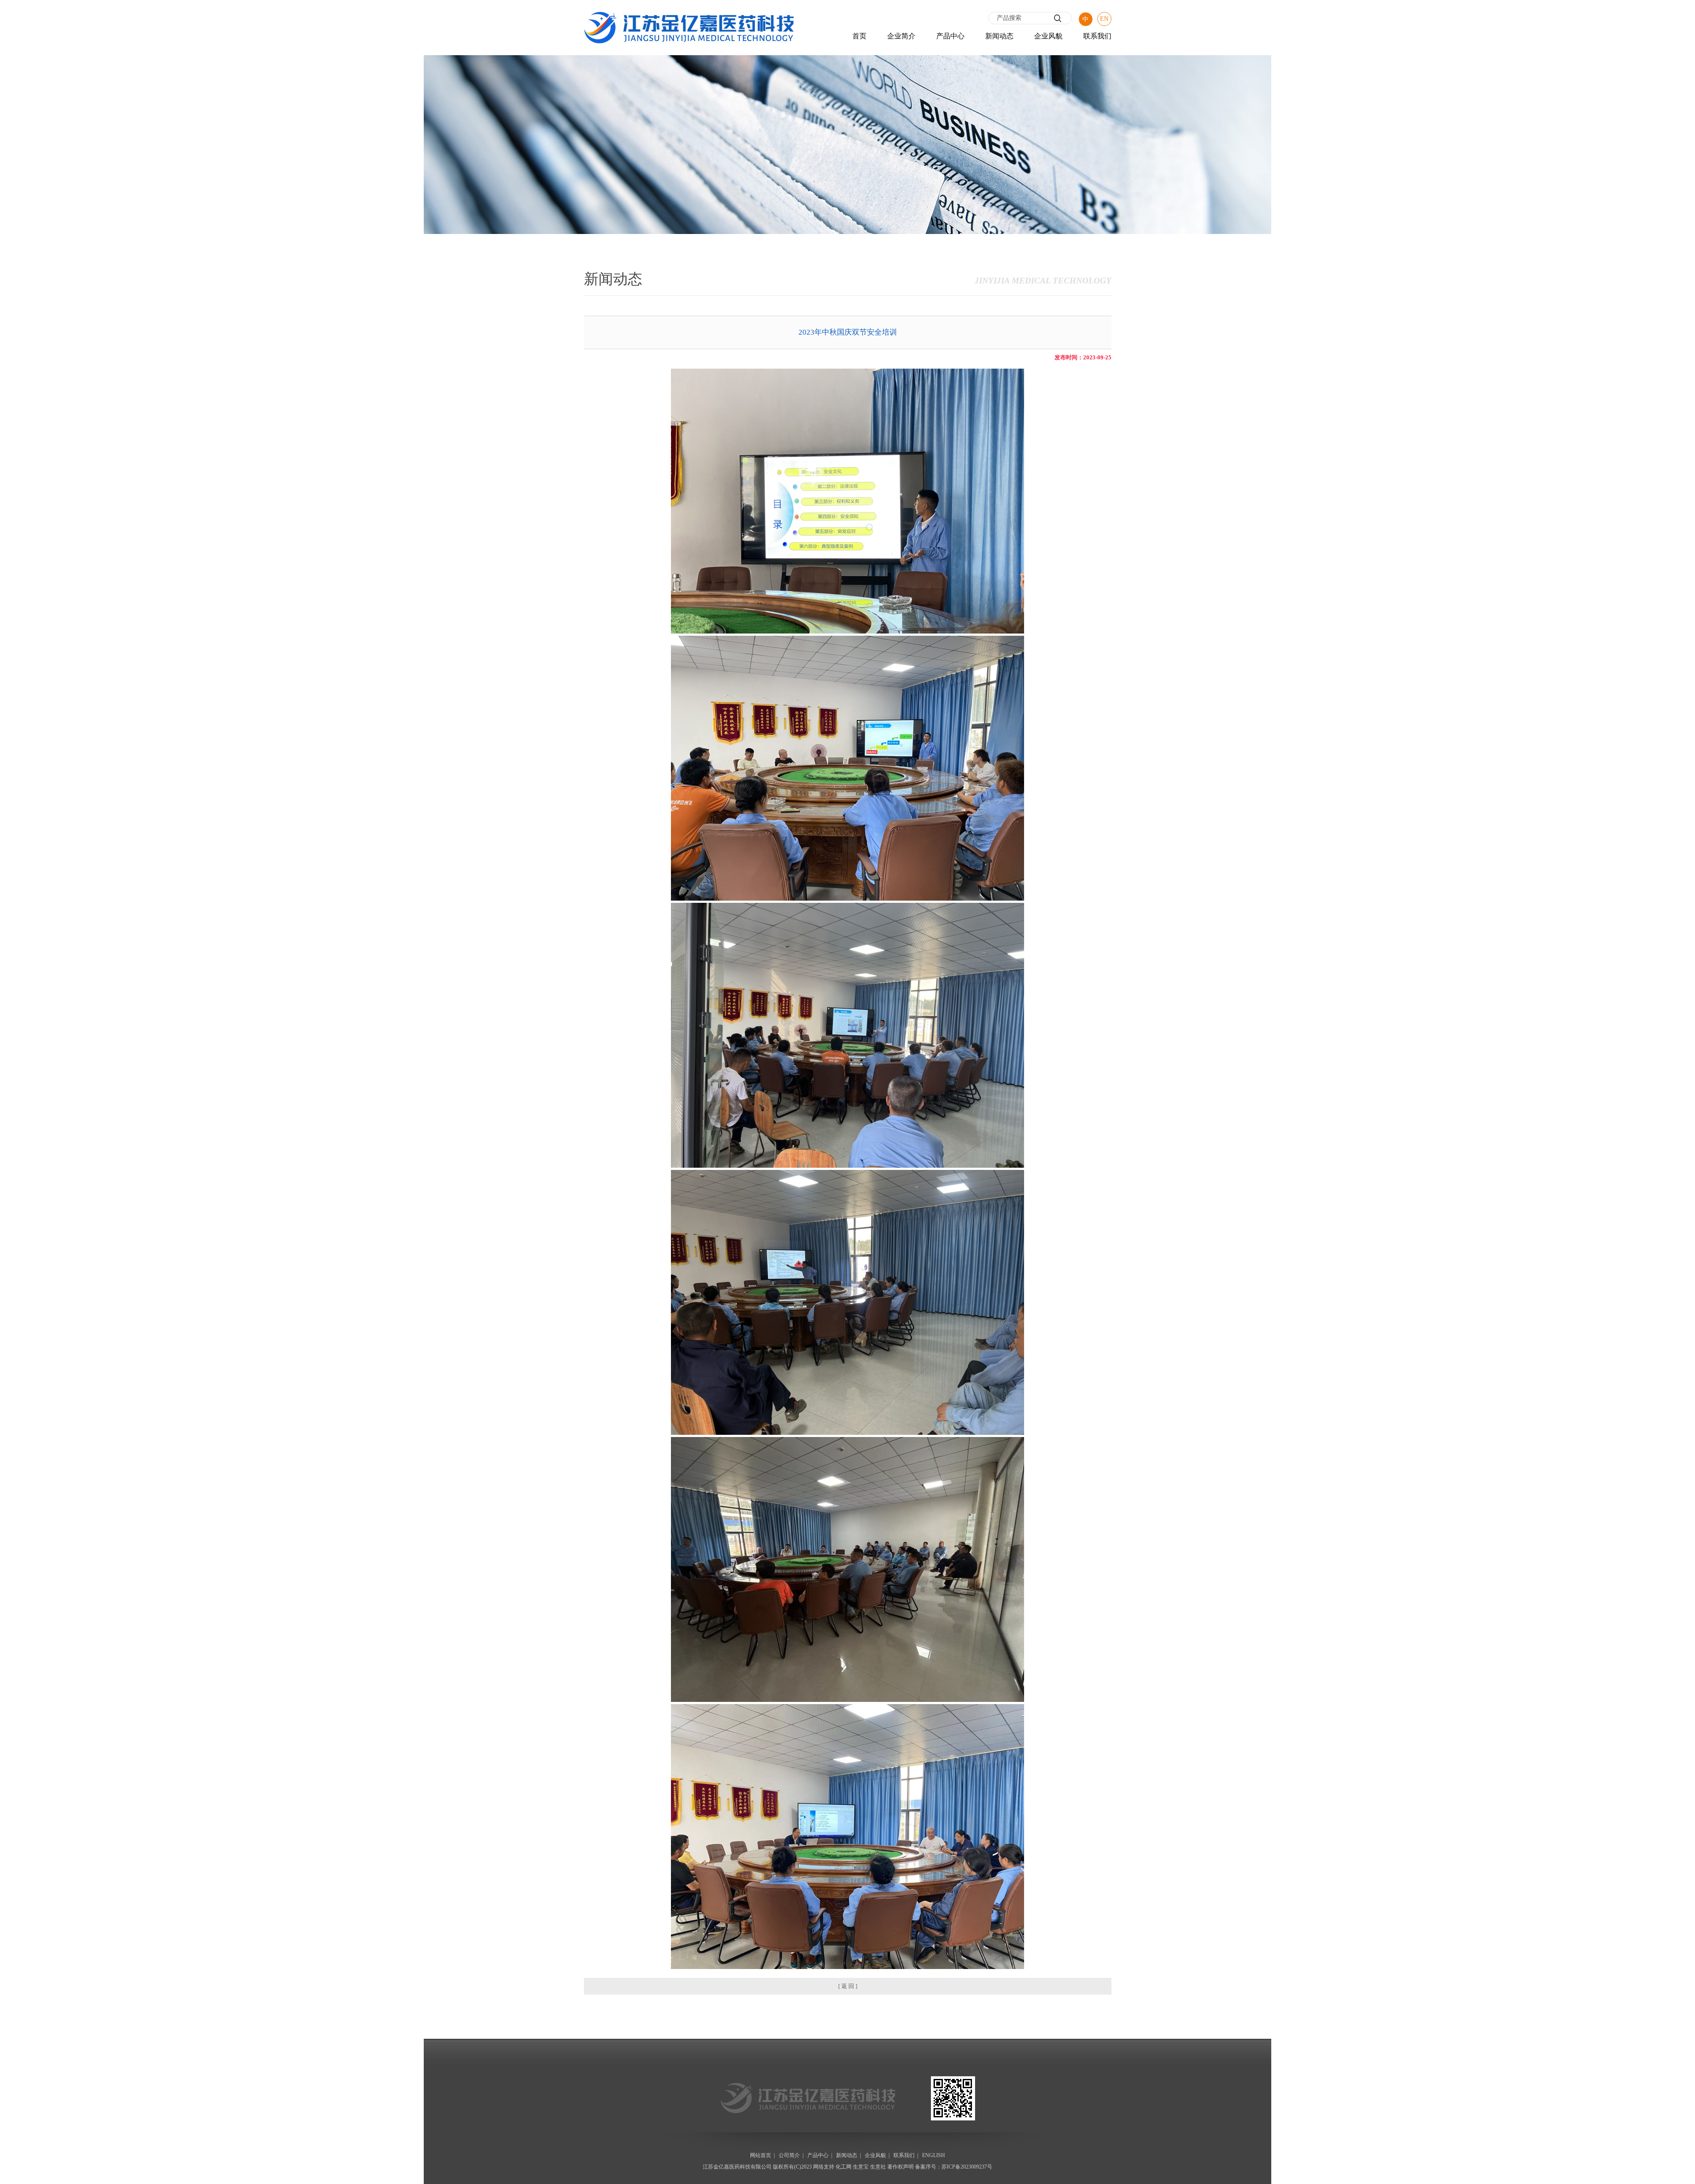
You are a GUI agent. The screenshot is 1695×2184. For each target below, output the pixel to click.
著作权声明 (900, 2167)
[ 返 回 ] (848, 1986)
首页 (859, 36)
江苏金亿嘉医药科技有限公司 (737, 2167)
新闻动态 (999, 36)
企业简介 (901, 36)
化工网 (844, 2167)
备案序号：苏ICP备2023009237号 (954, 2167)
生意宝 (861, 2167)
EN (1104, 19)
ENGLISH (934, 2155)
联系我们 (1097, 36)
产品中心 (950, 36)
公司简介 (789, 2155)
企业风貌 (1048, 36)
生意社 (878, 2167)
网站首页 (761, 2155)
